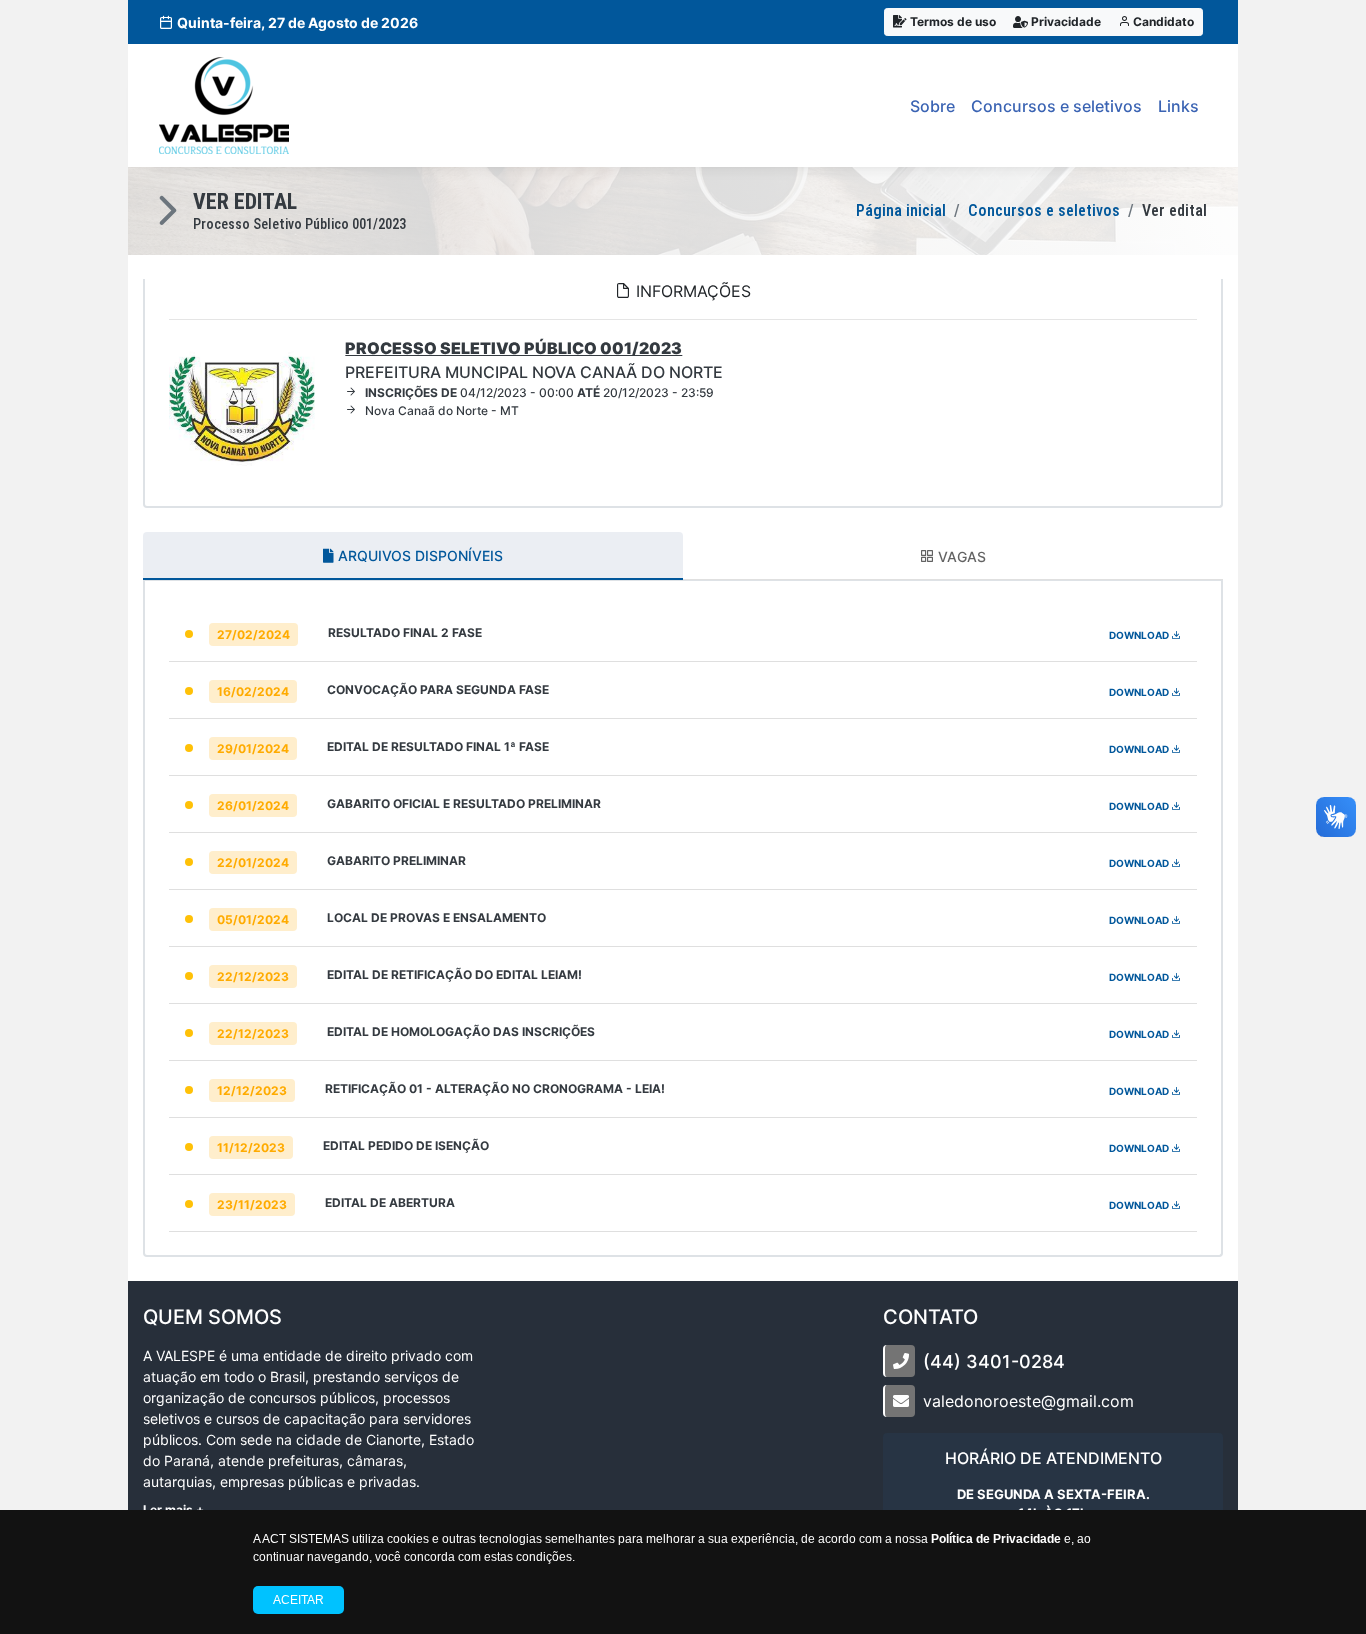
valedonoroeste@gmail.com (1028, 1401)
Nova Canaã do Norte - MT (442, 410)
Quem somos (212, 1317)
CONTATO (930, 1317)
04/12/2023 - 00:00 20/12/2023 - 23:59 (539, 392)
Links (1178, 106)
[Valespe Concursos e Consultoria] (224, 105)
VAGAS (960, 556)
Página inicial (901, 210)
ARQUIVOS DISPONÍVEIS (418, 555)
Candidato (1162, 21)
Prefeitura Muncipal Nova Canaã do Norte (534, 360)
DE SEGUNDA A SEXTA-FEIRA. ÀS (1053, 1504)
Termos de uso (951, 21)
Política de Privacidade (996, 1539)
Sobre (932, 106)
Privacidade (1064, 21)
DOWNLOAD (1140, 635)
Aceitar (298, 1600)
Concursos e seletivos (1056, 106)
